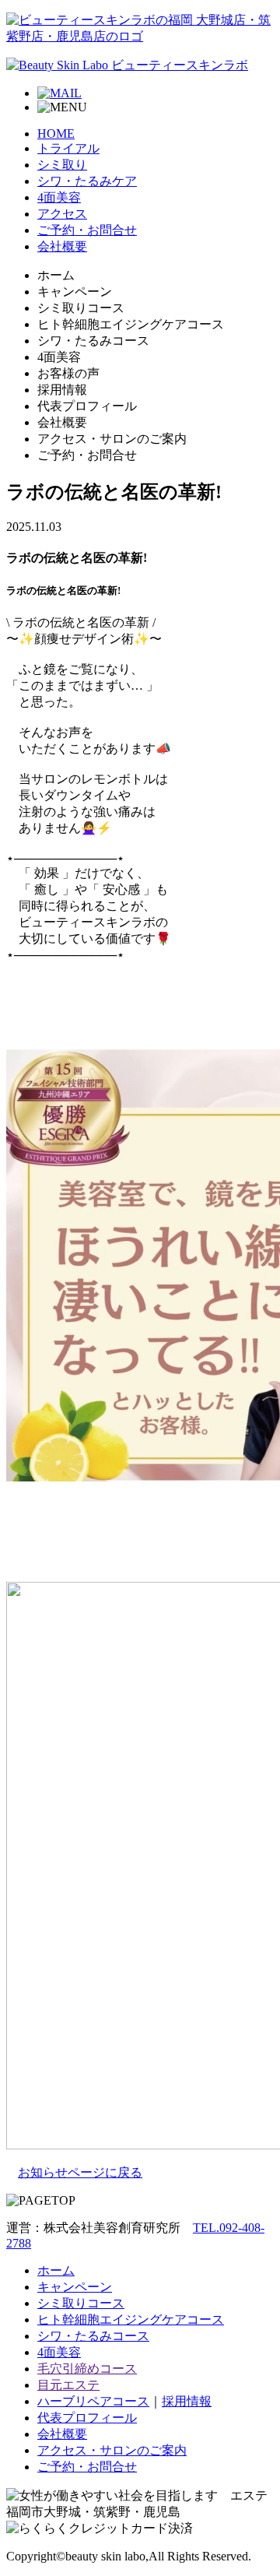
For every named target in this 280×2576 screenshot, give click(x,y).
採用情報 (187, 2401)
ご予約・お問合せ (87, 230)
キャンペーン (75, 2287)
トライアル (68, 148)
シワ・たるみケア (87, 181)
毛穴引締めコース (87, 2369)
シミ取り (62, 165)
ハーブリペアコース (93, 2401)
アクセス (62, 214)
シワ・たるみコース (93, 2336)
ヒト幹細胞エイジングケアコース (131, 2319)
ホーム (56, 2270)
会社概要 (62, 246)
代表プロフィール (87, 2418)
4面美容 (59, 197)
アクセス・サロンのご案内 (112, 2450)
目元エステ (68, 2385)
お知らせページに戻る (80, 2172)
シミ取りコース (81, 2303)
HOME (56, 134)
